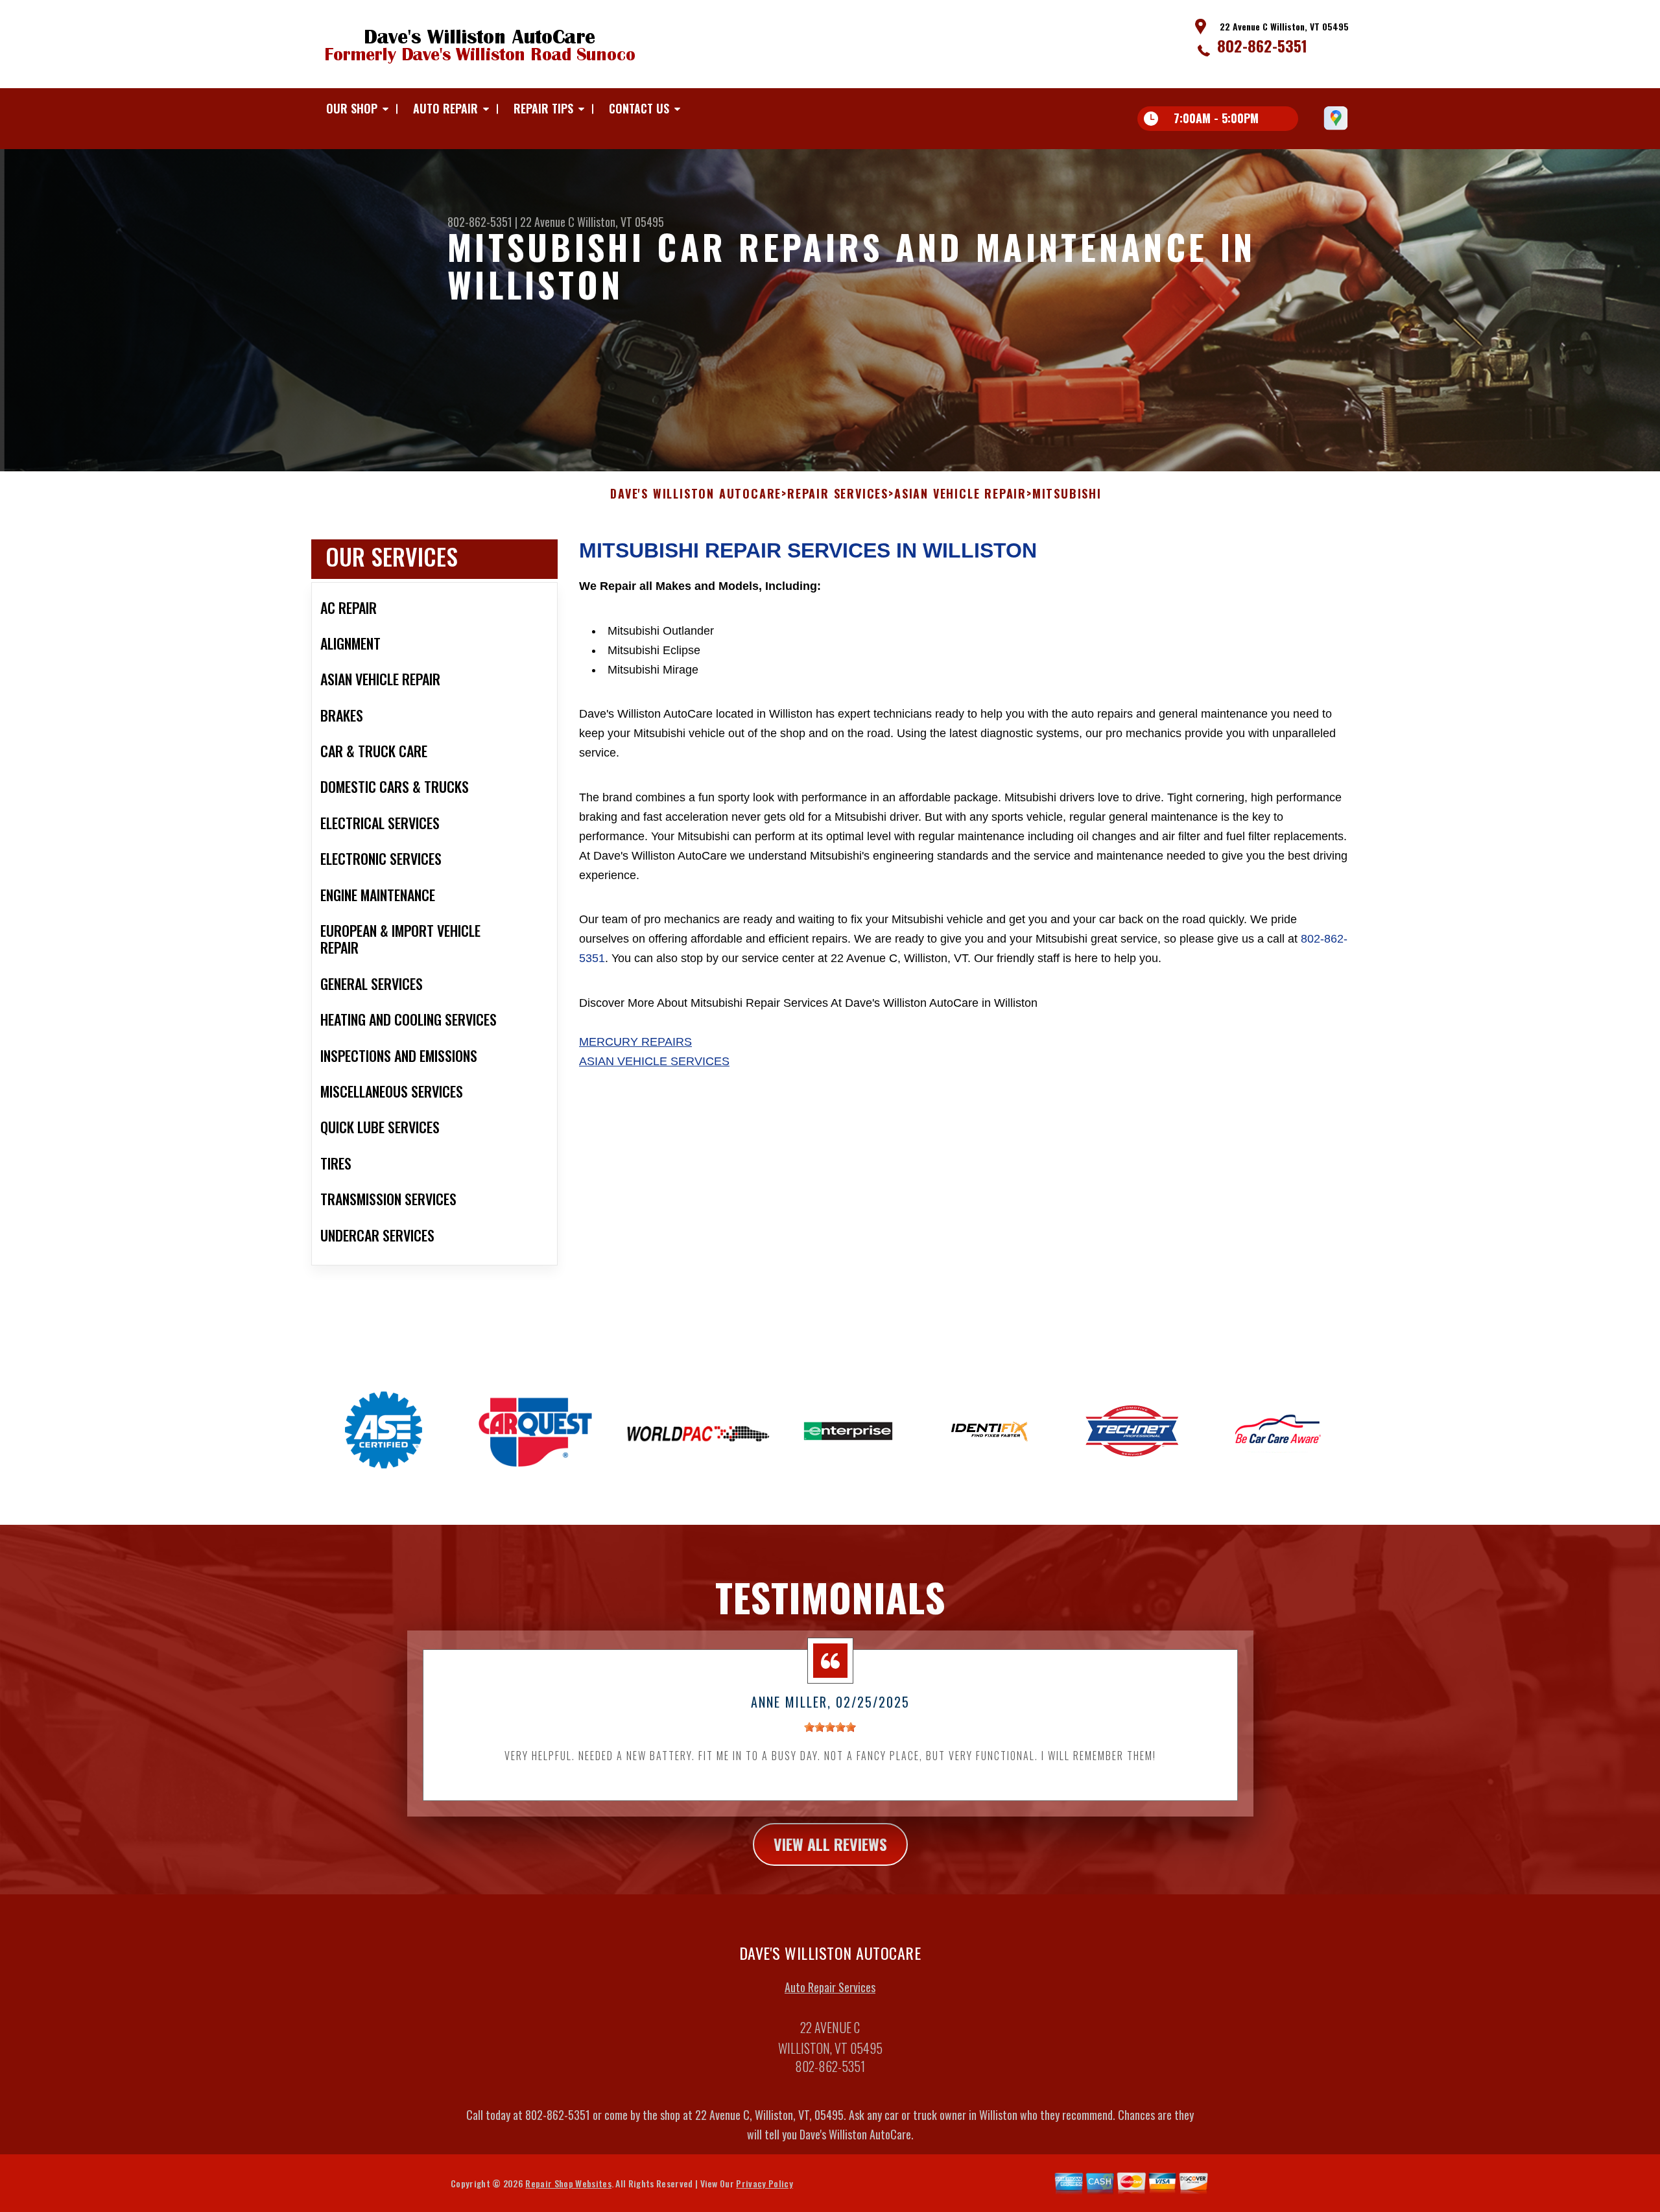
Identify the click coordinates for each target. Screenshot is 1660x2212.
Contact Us (639, 108)
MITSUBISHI (1067, 494)
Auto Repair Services (830, 1987)
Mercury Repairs (635, 1042)
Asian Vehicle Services (654, 1061)
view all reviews (830, 1844)
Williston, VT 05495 (621, 222)
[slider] (830, 1727)
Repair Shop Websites (568, 2183)
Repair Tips (543, 108)
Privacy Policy (764, 2183)
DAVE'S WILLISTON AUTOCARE (696, 494)
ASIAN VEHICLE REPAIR (960, 494)
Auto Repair (445, 108)
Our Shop (352, 108)
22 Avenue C (547, 222)
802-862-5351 (1262, 45)
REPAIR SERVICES (838, 494)
